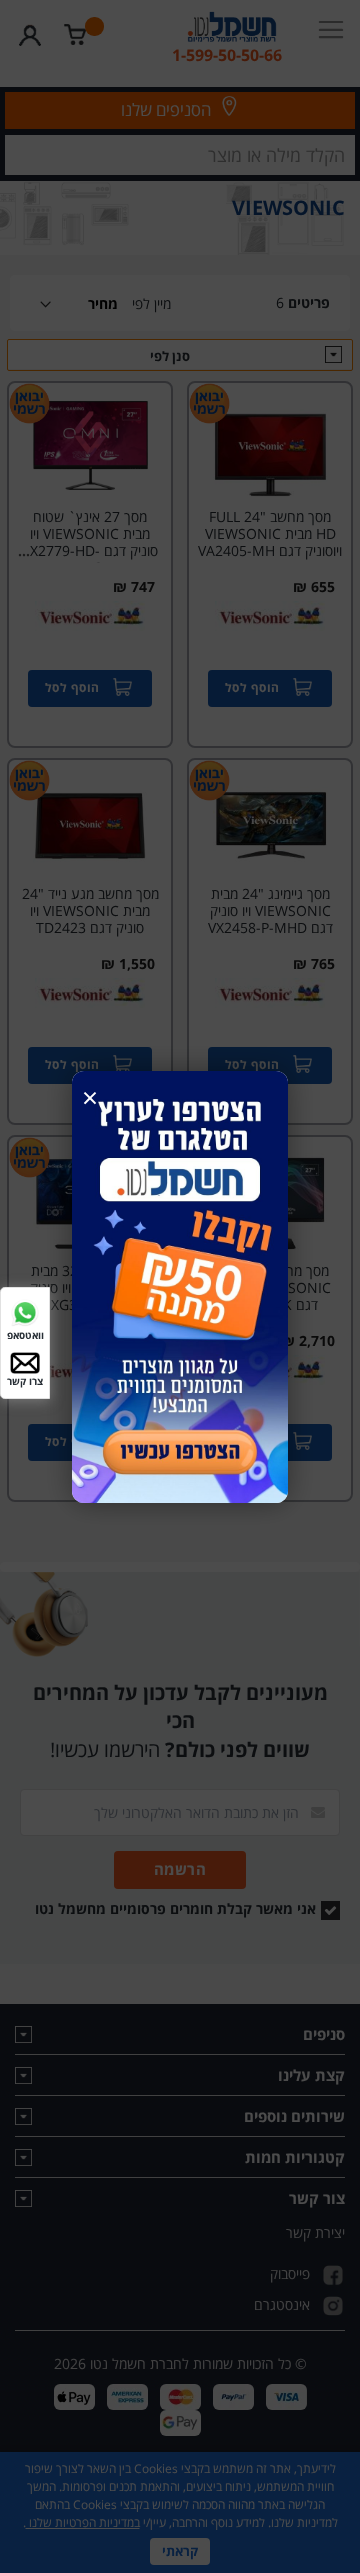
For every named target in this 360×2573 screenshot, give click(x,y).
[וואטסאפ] (25, 1310)
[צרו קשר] (25, 1361)
